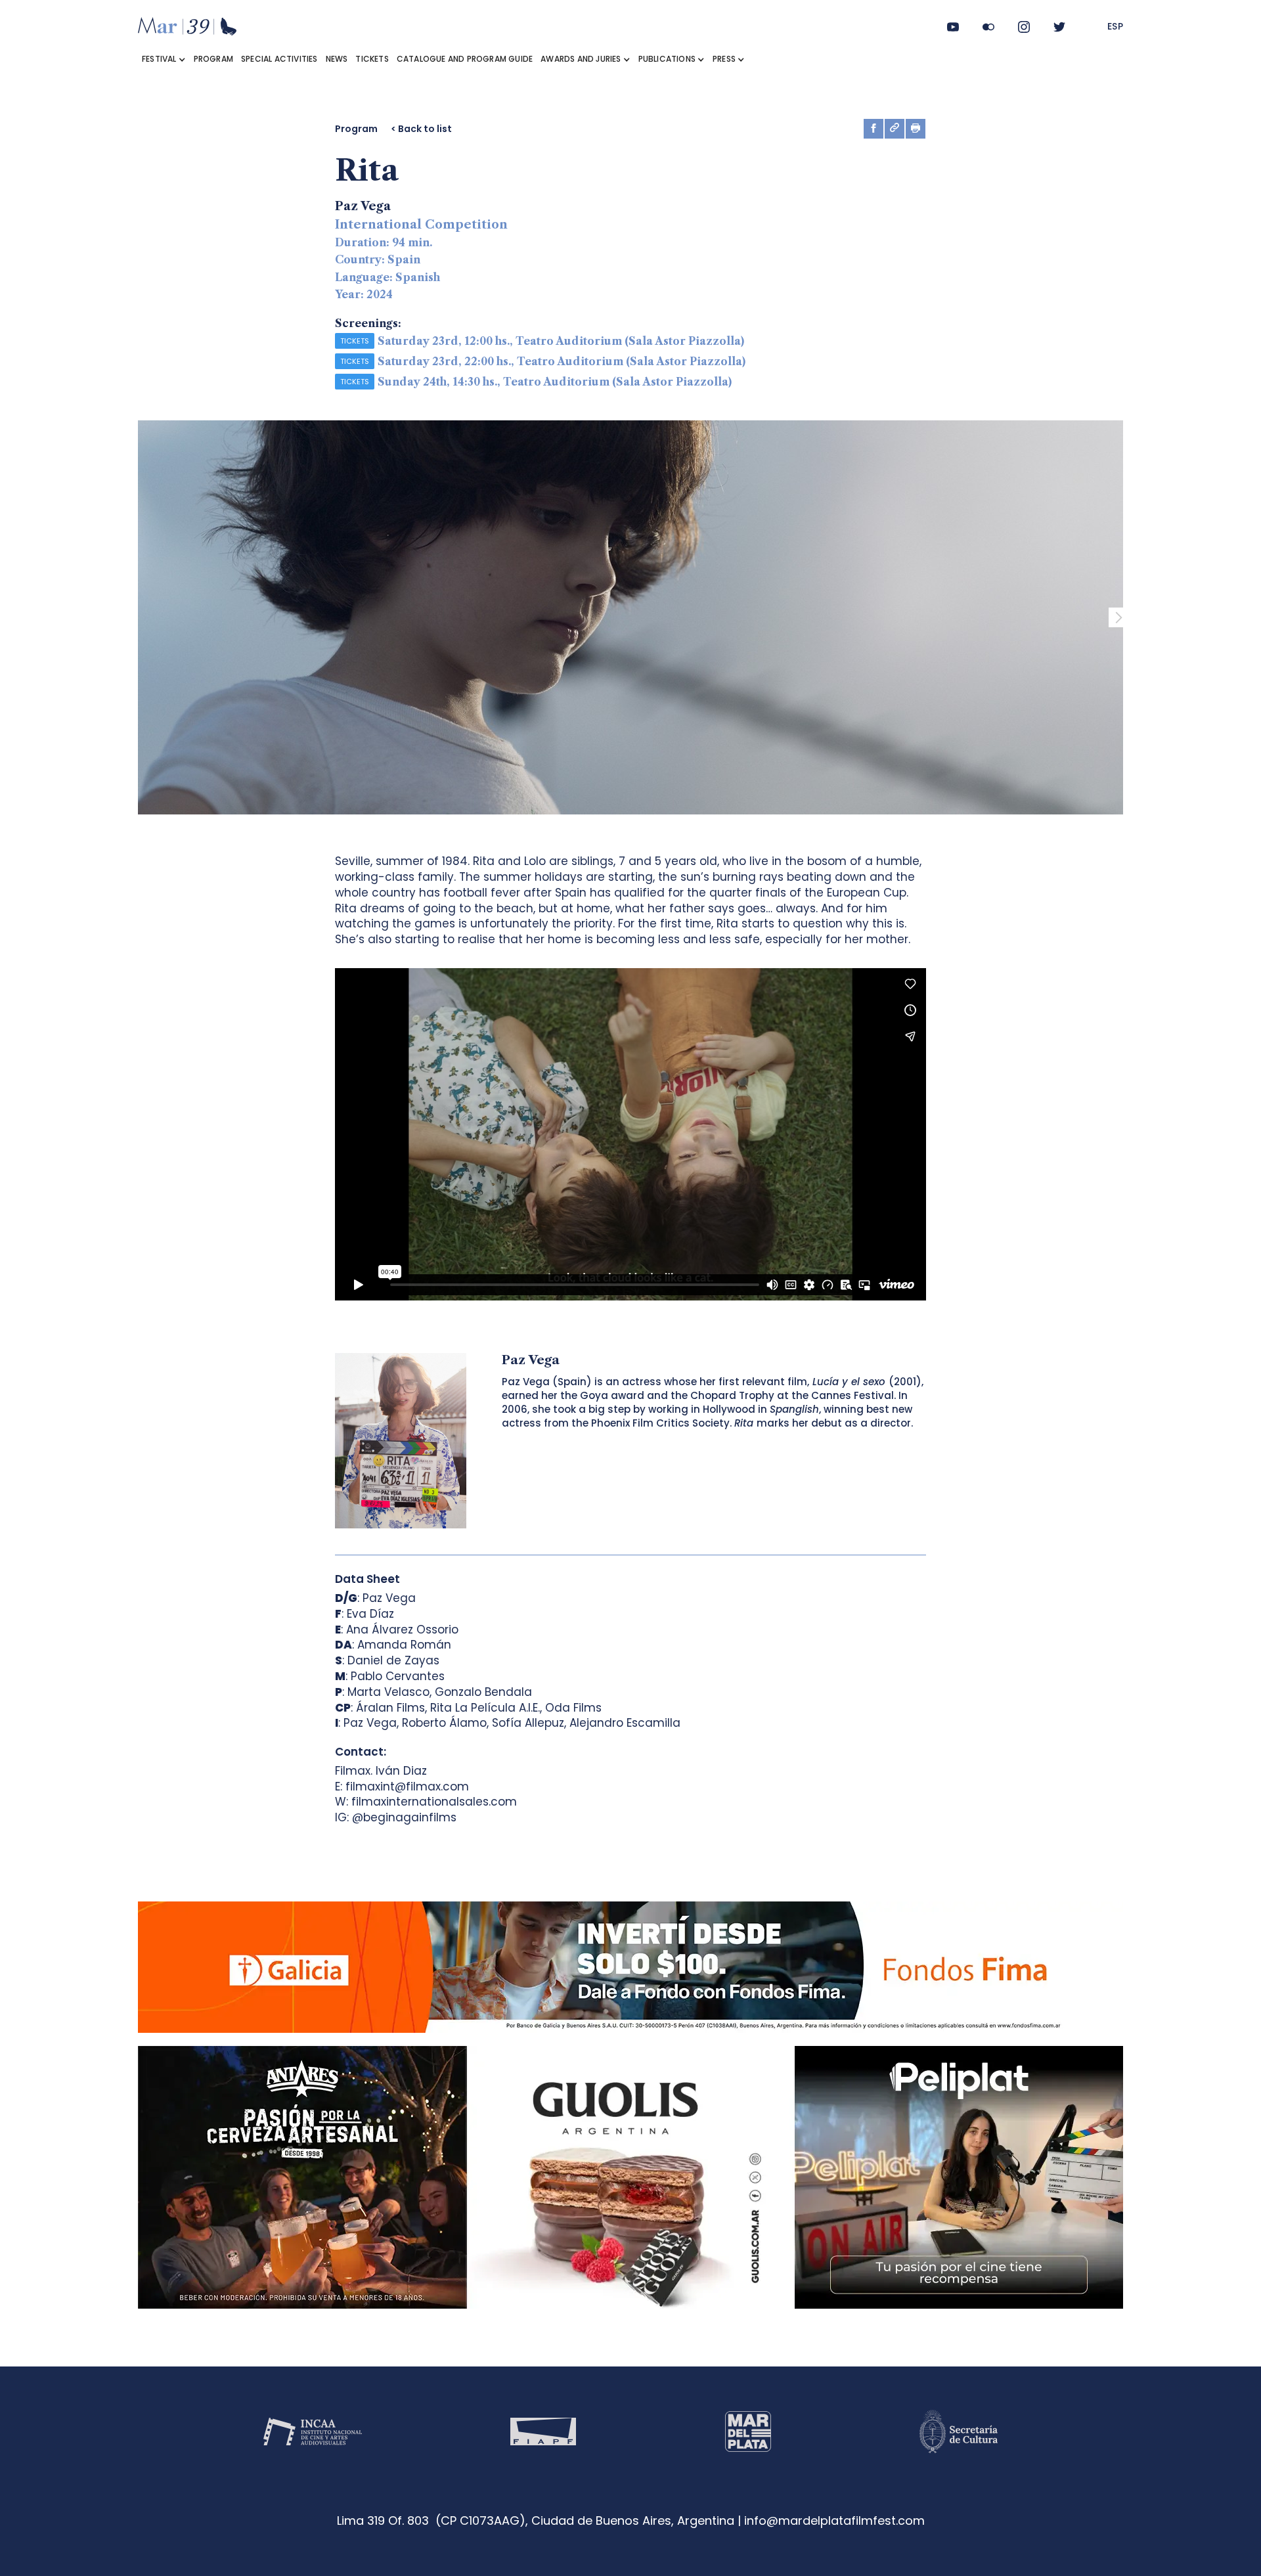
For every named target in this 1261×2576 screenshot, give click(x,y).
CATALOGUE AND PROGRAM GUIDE (465, 59)
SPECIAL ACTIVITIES (279, 59)
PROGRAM (213, 59)
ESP (1116, 26)
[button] (164, 59)
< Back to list (421, 129)
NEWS (337, 59)
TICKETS (372, 59)
